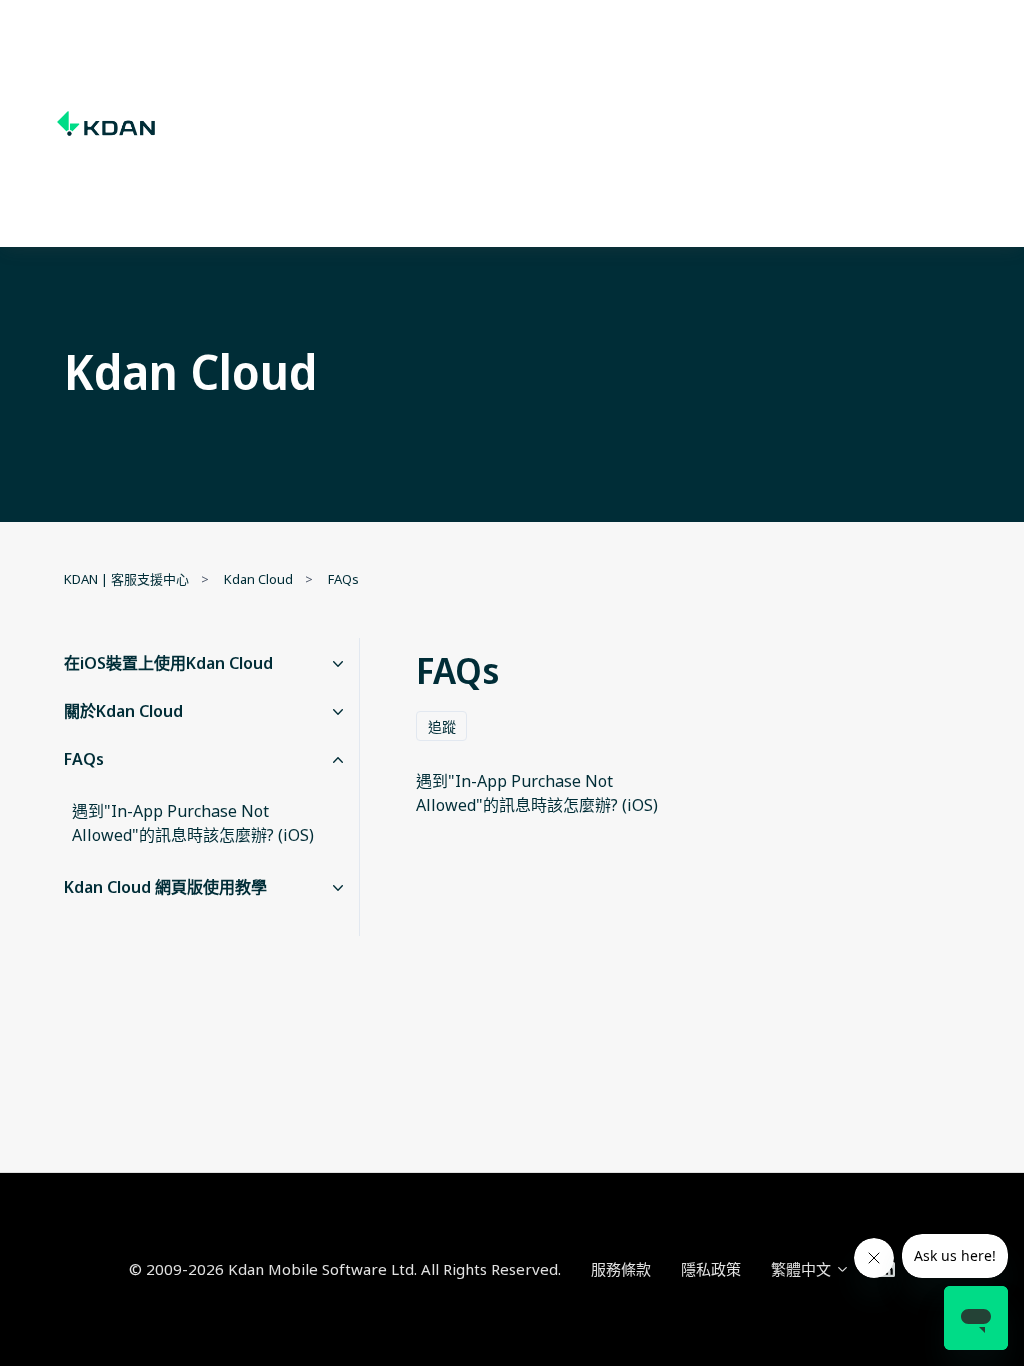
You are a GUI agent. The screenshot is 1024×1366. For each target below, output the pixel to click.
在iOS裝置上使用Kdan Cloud (168, 663)
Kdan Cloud (258, 579)
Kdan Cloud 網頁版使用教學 (165, 887)
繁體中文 (803, 1269)
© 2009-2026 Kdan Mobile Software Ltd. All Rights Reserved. (345, 1269)
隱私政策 (711, 1269)
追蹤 (442, 726)
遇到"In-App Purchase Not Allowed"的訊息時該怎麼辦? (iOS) (193, 823)
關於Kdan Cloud (123, 711)
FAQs (343, 579)
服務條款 (621, 1269)
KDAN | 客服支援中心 (126, 579)
